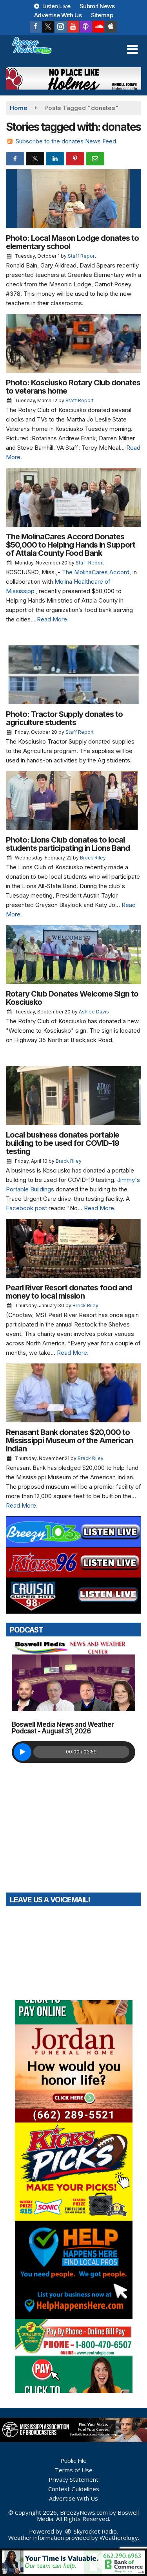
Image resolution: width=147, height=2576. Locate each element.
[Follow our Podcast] (86, 27)
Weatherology (119, 2538)
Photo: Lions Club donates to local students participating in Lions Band (68, 844)
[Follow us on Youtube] (73, 27)
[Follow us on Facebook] (36, 27)
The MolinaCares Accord (96, 572)
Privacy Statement (73, 2479)
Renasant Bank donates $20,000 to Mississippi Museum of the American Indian (69, 1440)
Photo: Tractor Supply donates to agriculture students (64, 718)
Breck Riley (93, 858)
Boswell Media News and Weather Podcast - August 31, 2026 (63, 1728)
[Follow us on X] (48, 27)
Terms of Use (74, 2470)
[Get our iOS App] (111, 27)
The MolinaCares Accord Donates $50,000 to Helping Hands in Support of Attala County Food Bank (71, 545)
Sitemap (102, 15)
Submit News (97, 6)
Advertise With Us (58, 15)
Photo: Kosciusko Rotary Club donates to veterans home (73, 387)
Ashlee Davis (94, 1012)
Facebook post (26, 1208)
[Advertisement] (73, 78)
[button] (132, 49)
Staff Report (82, 256)
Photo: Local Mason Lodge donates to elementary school (72, 242)
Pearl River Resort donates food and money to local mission (69, 1292)
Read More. (53, 619)
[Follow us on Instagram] (61, 27)
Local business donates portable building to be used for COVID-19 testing (63, 1143)
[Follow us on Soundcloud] (98, 27)
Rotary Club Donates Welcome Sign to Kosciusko (72, 998)
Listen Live (55, 6)
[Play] (23, 1752)
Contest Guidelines (74, 2489)
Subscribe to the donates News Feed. (67, 141)
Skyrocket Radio (94, 2531)
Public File (73, 2461)
